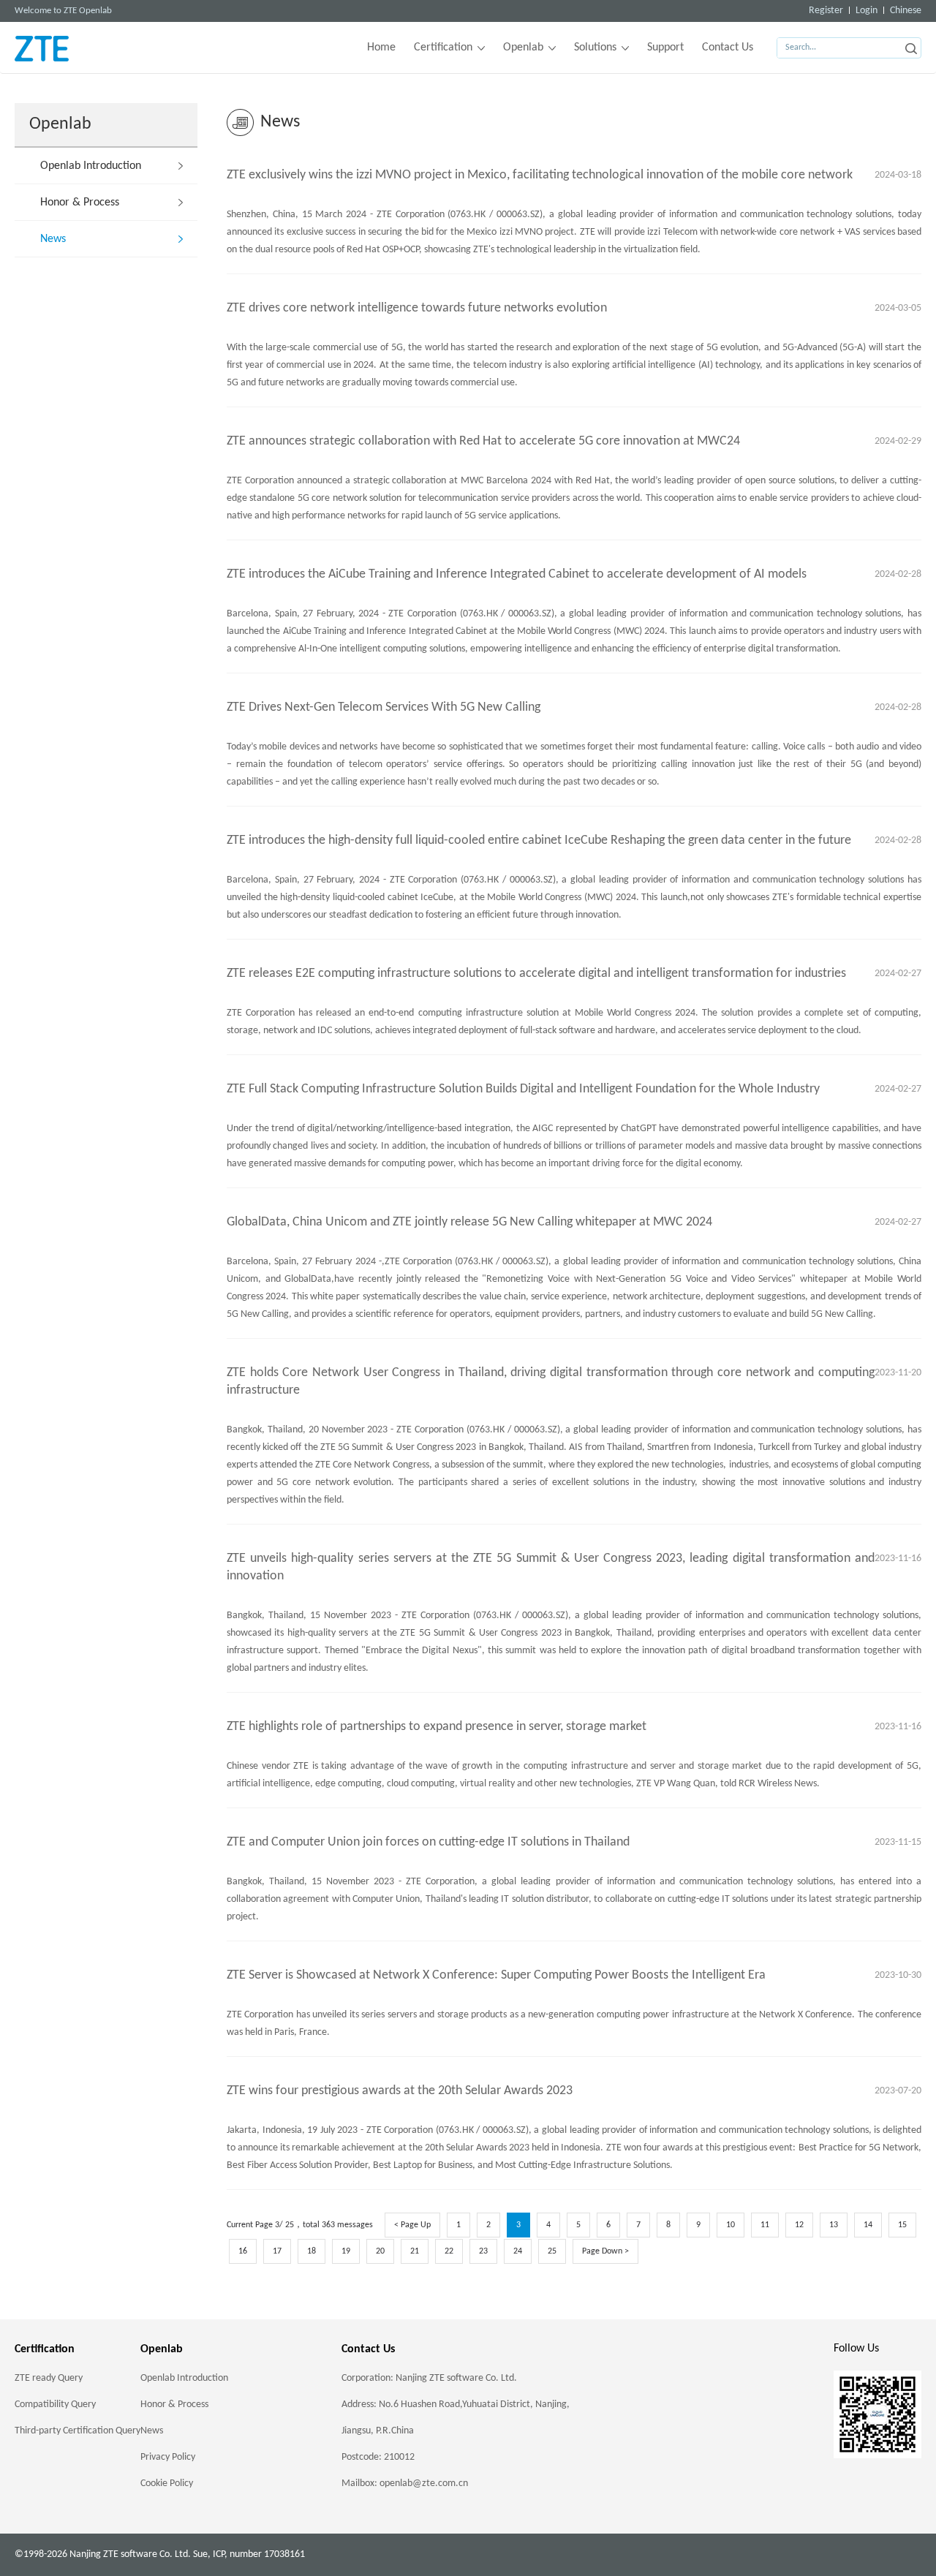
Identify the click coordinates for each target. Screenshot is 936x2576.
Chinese (906, 11)
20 (380, 2251)
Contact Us (728, 48)
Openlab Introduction (91, 166)
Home (381, 48)
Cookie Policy (167, 2484)
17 (277, 2251)
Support (665, 48)
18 (312, 2251)
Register (826, 11)
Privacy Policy (168, 2457)
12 (799, 2225)
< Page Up (412, 2225)
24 (518, 2251)
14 (868, 2225)
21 (415, 2251)
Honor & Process (80, 203)
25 (552, 2251)
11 (765, 2225)
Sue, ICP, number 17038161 (249, 2554)
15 (902, 2225)
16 (243, 2251)
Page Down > (605, 2251)
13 (834, 2225)
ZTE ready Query (49, 2378)
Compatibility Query (55, 2405)
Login (867, 11)
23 (483, 2251)
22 (449, 2251)
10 (731, 2225)
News (53, 239)
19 (346, 2251)
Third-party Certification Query (78, 2431)
